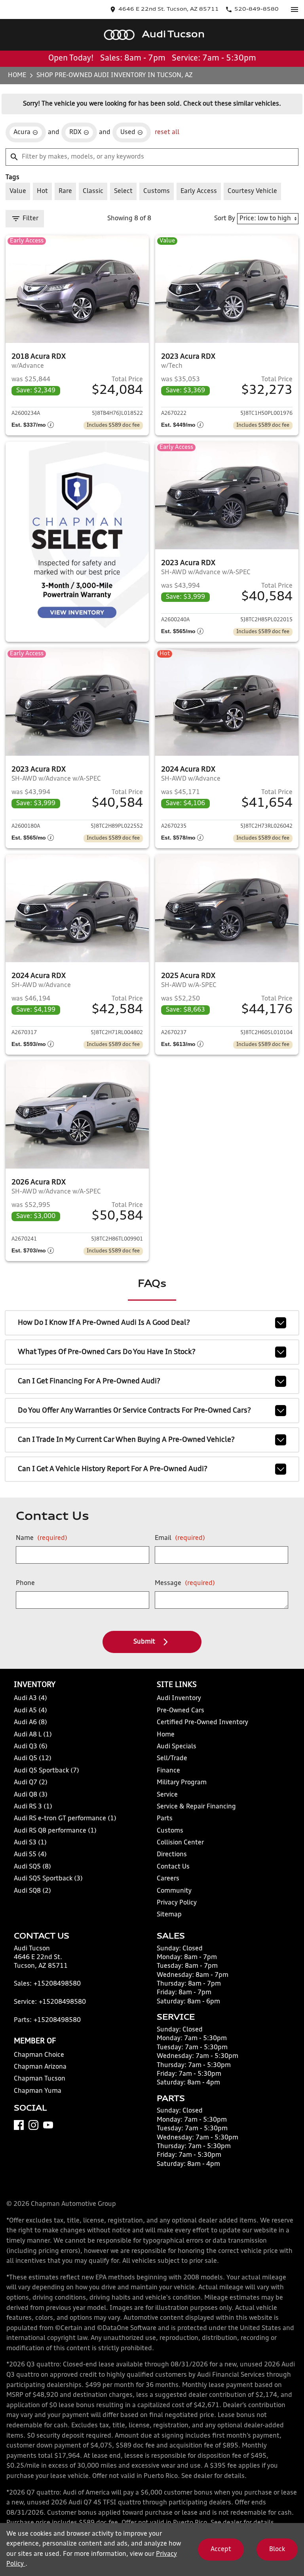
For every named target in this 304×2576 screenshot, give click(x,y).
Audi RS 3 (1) (33, 1807)
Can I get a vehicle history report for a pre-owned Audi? (113, 1469)
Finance (168, 1771)
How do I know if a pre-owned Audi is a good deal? (104, 1323)
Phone (25, 1583)
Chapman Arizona (40, 2067)
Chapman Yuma (38, 2091)
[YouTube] (48, 2125)
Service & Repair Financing (196, 1807)
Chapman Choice (39, 2055)
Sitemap (169, 1915)
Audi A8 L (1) (33, 1735)
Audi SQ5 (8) (32, 1867)
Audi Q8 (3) (31, 1795)
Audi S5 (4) (30, 1855)
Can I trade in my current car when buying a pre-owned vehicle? (126, 1440)
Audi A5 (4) (30, 1711)
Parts (165, 1819)
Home (17, 76)
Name (42, 1538)
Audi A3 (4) (30, 1698)
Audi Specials (177, 1747)
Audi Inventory (179, 1698)
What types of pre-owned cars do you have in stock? (107, 1352)
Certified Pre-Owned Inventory (202, 1723)
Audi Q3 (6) (31, 1747)
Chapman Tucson (40, 2079)
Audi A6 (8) (30, 1723)
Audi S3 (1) (30, 1843)
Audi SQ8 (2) (32, 1891)
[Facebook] (19, 2125)
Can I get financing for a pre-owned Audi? (89, 1381)
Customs (170, 1831)
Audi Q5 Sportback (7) (47, 1771)
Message (185, 1583)
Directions (172, 1855)
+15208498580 (57, 1984)
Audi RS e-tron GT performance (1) (65, 1819)
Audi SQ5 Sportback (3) (48, 1879)
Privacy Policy (177, 1903)
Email (180, 1538)
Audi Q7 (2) (31, 1783)
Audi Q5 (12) (33, 1759)
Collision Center (180, 1843)
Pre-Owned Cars (180, 1711)
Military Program (182, 1783)
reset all (167, 132)
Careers (168, 1879)
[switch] (294, 9)
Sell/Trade (172, 1759)
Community (174, 1891)
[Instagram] (33, 2125)
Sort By (225, 219)
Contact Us (173, 1867)
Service (167, 1795)
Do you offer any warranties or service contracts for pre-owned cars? (134, 1411)
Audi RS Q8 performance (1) (55, 1831)
